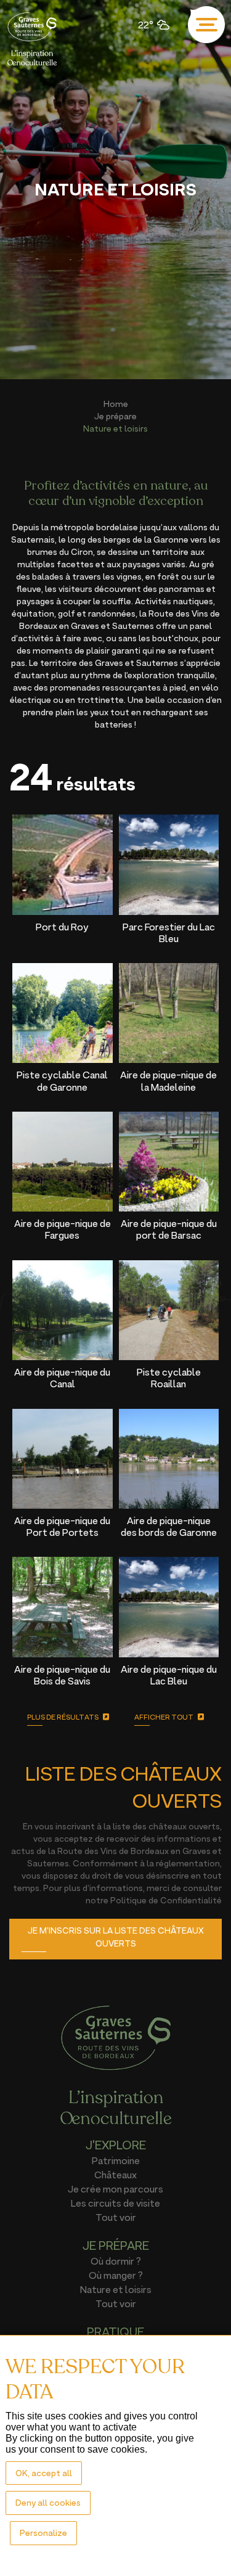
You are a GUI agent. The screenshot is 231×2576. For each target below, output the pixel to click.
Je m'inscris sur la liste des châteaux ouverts (116, 1937)
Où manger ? (116, 2275)
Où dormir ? (116, 2261)
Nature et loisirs (116, 2289)
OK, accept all (44, 2473)
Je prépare (115, 416)
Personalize (43, 2533)
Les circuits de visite (115, 2203)
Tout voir (116, 2217)
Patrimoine (116, 2160)
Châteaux (115, 2175)
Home (116, 404)
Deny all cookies (48, 2502)
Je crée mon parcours (115, 2189)
